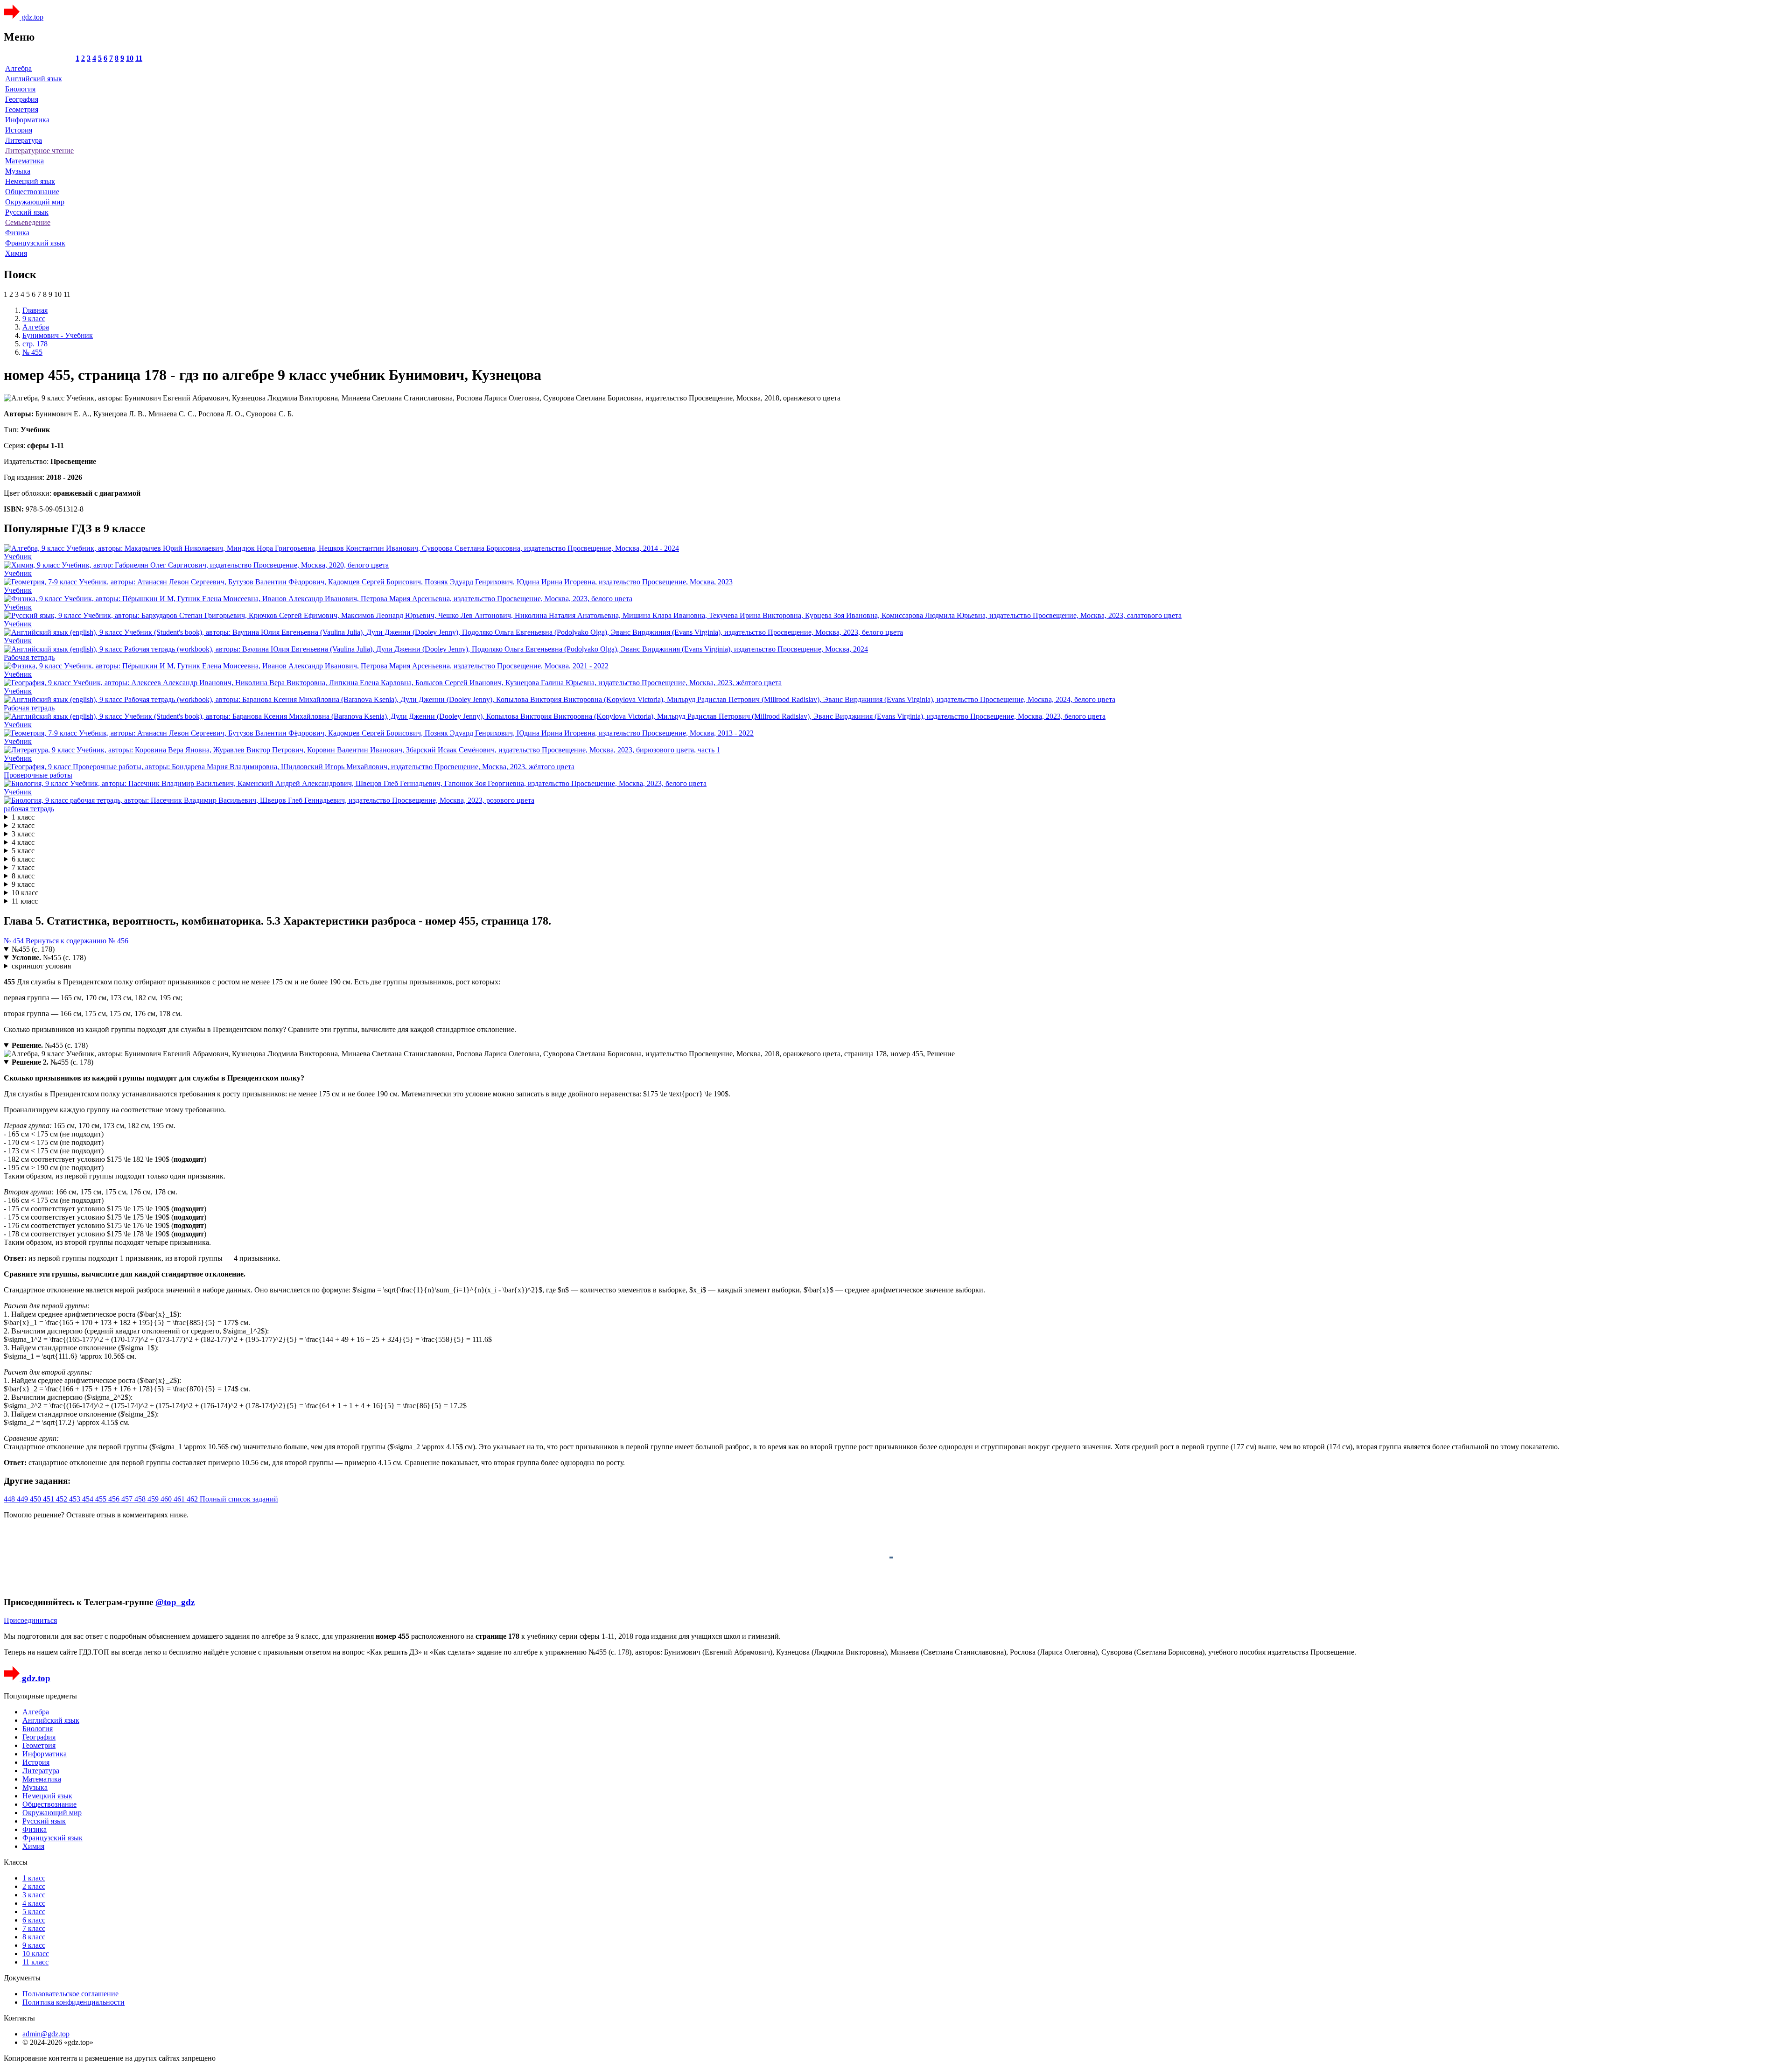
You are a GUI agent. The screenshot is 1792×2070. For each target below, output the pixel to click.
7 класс (23, 867)
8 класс (23, 876)
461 (180, 1499)
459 (154, 1499)
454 (89, 1499)
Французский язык (35, 243)
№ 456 (118, 941)
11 (139, 58)
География (22, 99)
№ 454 (15, 941)
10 (130, 58)
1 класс (23, 817)
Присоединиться (30, 1620)
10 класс (25, 893)
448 (10, 1499)
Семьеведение (28, 222)
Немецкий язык (30, 181)
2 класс (23, 825)
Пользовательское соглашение (70, 1994)
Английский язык (34, 79)
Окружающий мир (35, 202)
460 (167, 1499)
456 (115, 1499)
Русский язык (27, 212)
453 (76, 1499)
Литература (24, 140)
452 (63, 1499)
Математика (24, 161)
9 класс (23, 884)
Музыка (18, 171)
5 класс (23, 851)
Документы (22, 1978)
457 (128, 1499)
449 (23, 1499)
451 (49, 1499)
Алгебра (18, 68)
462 (193, 1499)
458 (141, 1499)
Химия (16, 253)
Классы (16, 1862)
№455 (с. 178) (33, 949)
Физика (17, 233)
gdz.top (31, 17)
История (19, 130)
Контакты (19, 2018)
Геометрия (22, 109)
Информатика (27, 120)
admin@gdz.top (46, 2034)
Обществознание (32, 192)
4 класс (23, 842)
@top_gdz (175, 1602)
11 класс (25, 901)
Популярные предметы (40, 1696)
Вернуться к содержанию (66, 941)
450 (36, 1499)
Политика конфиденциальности (73, 2002)
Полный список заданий (239, 1499)
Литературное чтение (39, 151)
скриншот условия (41, 966)
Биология (20, 89)
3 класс (23, 834)
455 (102, 1499)
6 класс (23, 859)
